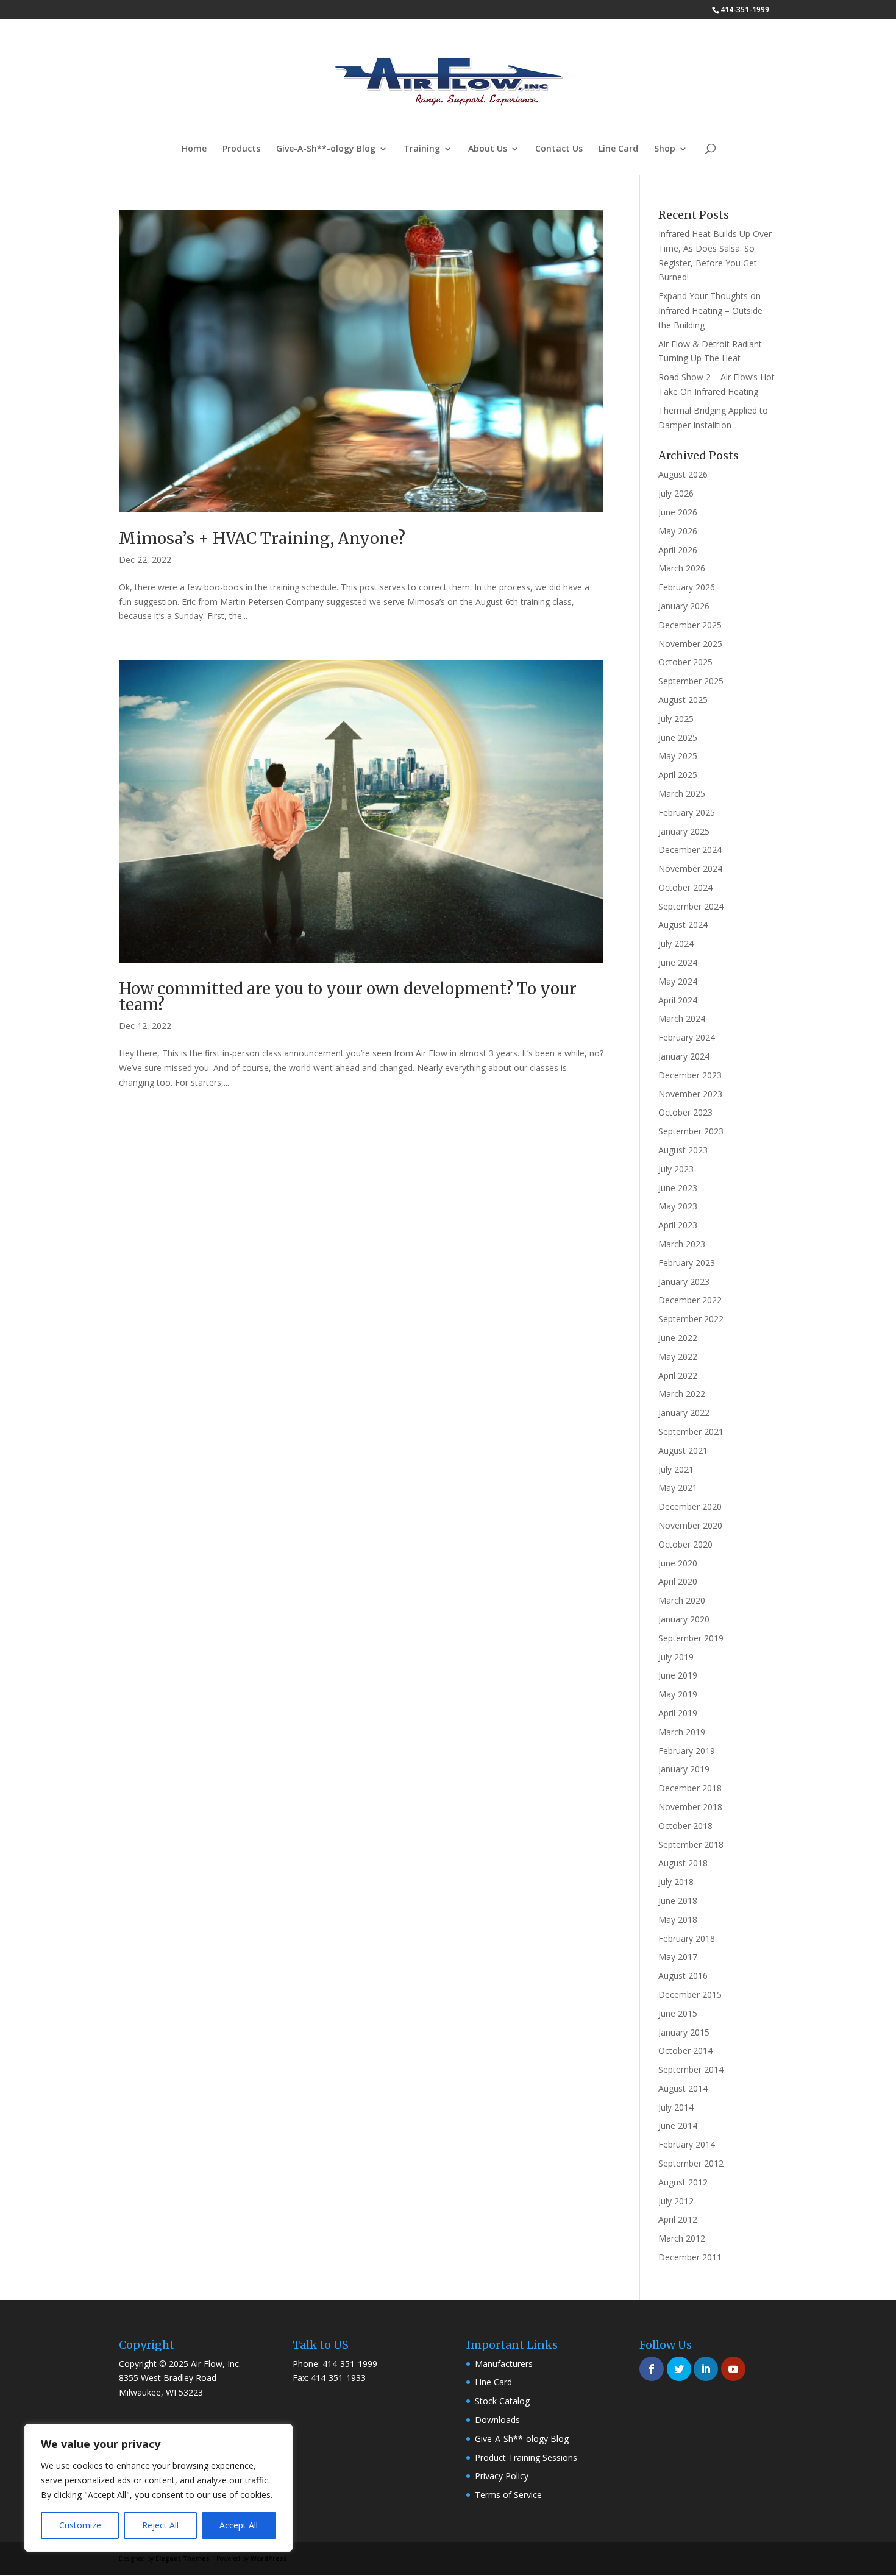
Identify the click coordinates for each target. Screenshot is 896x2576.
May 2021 (678, 1488)
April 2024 (678, 1000)
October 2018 (685, 1826)
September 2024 (691, 906)
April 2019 (678, 1713)
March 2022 (682, 1394)
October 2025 (685, 662)
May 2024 (678, 981)
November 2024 (690, 869)
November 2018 (690, 1807)
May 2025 (678, 756)
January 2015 (684, 2032)
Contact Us (559, 149)
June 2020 (678, 1563)
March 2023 (682, 1244)
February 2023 (687, 1263)
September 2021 (691, 1431)
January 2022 (684, 1413)
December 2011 (690, 2257)
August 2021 (683, 1450)
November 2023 (690, 1094)
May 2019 (678, 1694)
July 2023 (676, 1169)
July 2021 (676, 1469)
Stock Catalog (502, 2401)
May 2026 (678, 531)
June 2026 (678, 512)
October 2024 (685, 887)
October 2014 (685, 2051)
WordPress (269, 2558)
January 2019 (684, 1769)
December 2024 (690, 850)
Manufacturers (504, 2364)
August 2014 (683, 2088)
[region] (158, 2488)
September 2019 (691, 1638)
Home (194, 149)
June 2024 (678, 962)
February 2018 (687, 1938)
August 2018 (683, 1863)
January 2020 (684, 1619)
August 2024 (683, 925)
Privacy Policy (502, 2476)
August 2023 (683, 1150)
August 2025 (683, 700)
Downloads (497, 2420)
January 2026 (684, 606)
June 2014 (678, 2125)
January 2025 (684, 831)
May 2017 (678, 1957)
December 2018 (690, 1788)
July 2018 (676, 1882)
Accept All (239, 2525)
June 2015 (678, 2013)
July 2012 (676, 2201)
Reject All (160, 2525)
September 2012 (691, 2163)
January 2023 (684, 1282)
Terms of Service (508, 2495)
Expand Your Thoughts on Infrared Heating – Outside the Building (710, 310)
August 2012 (683, 2182)
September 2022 (691, 1319)
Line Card (618, 149)
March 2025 (682, 794)
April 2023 (678, 1225)
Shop (665, 149)
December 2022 (690, 1300)
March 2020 (682, 1600)
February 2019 (687, 1751)
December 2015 (690, 1994)
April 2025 (678, 775)
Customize (80, 2525)
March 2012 (682, 2238)
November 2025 (690, 644)
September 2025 (691, 681)
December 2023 (690, 1075)
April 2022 (678, 1375)
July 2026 (676, 493)
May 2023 (678, 1206)
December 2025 (690, 625)
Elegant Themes (183, 2558)
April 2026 (678, 550)
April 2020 (678, 1581)
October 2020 (685, 1544)
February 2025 (687, 812)
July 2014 (676, 2107)
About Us (488, 149)
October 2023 (685, 1112)
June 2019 (678, 1675)
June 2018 (678, 1901)
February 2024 (687, 1037)
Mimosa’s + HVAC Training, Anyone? (262, 538)
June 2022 (678, 1338)
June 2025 (678, 738)
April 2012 (678, 2219)
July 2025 (676, 719)
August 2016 (683, 1976)
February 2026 (687, 587)
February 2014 (687, 2144)
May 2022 (678, 1357)
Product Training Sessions (526, 2457)
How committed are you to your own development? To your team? (348, 996)
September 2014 (691, 2069)
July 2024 (676, 943)
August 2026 (683, 474)
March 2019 (682, 1732)
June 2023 (678, 1188)
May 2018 (678, 1920)
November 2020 (690, 1525)
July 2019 (676, 1657)
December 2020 (690, 1506)
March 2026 (682, 568)
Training (422, 149)
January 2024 (684, 1056)
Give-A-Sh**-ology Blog (326, 149)
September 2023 (691, 1131)
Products (241, 149)
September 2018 (691, 1845)
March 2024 (682, 1018)
